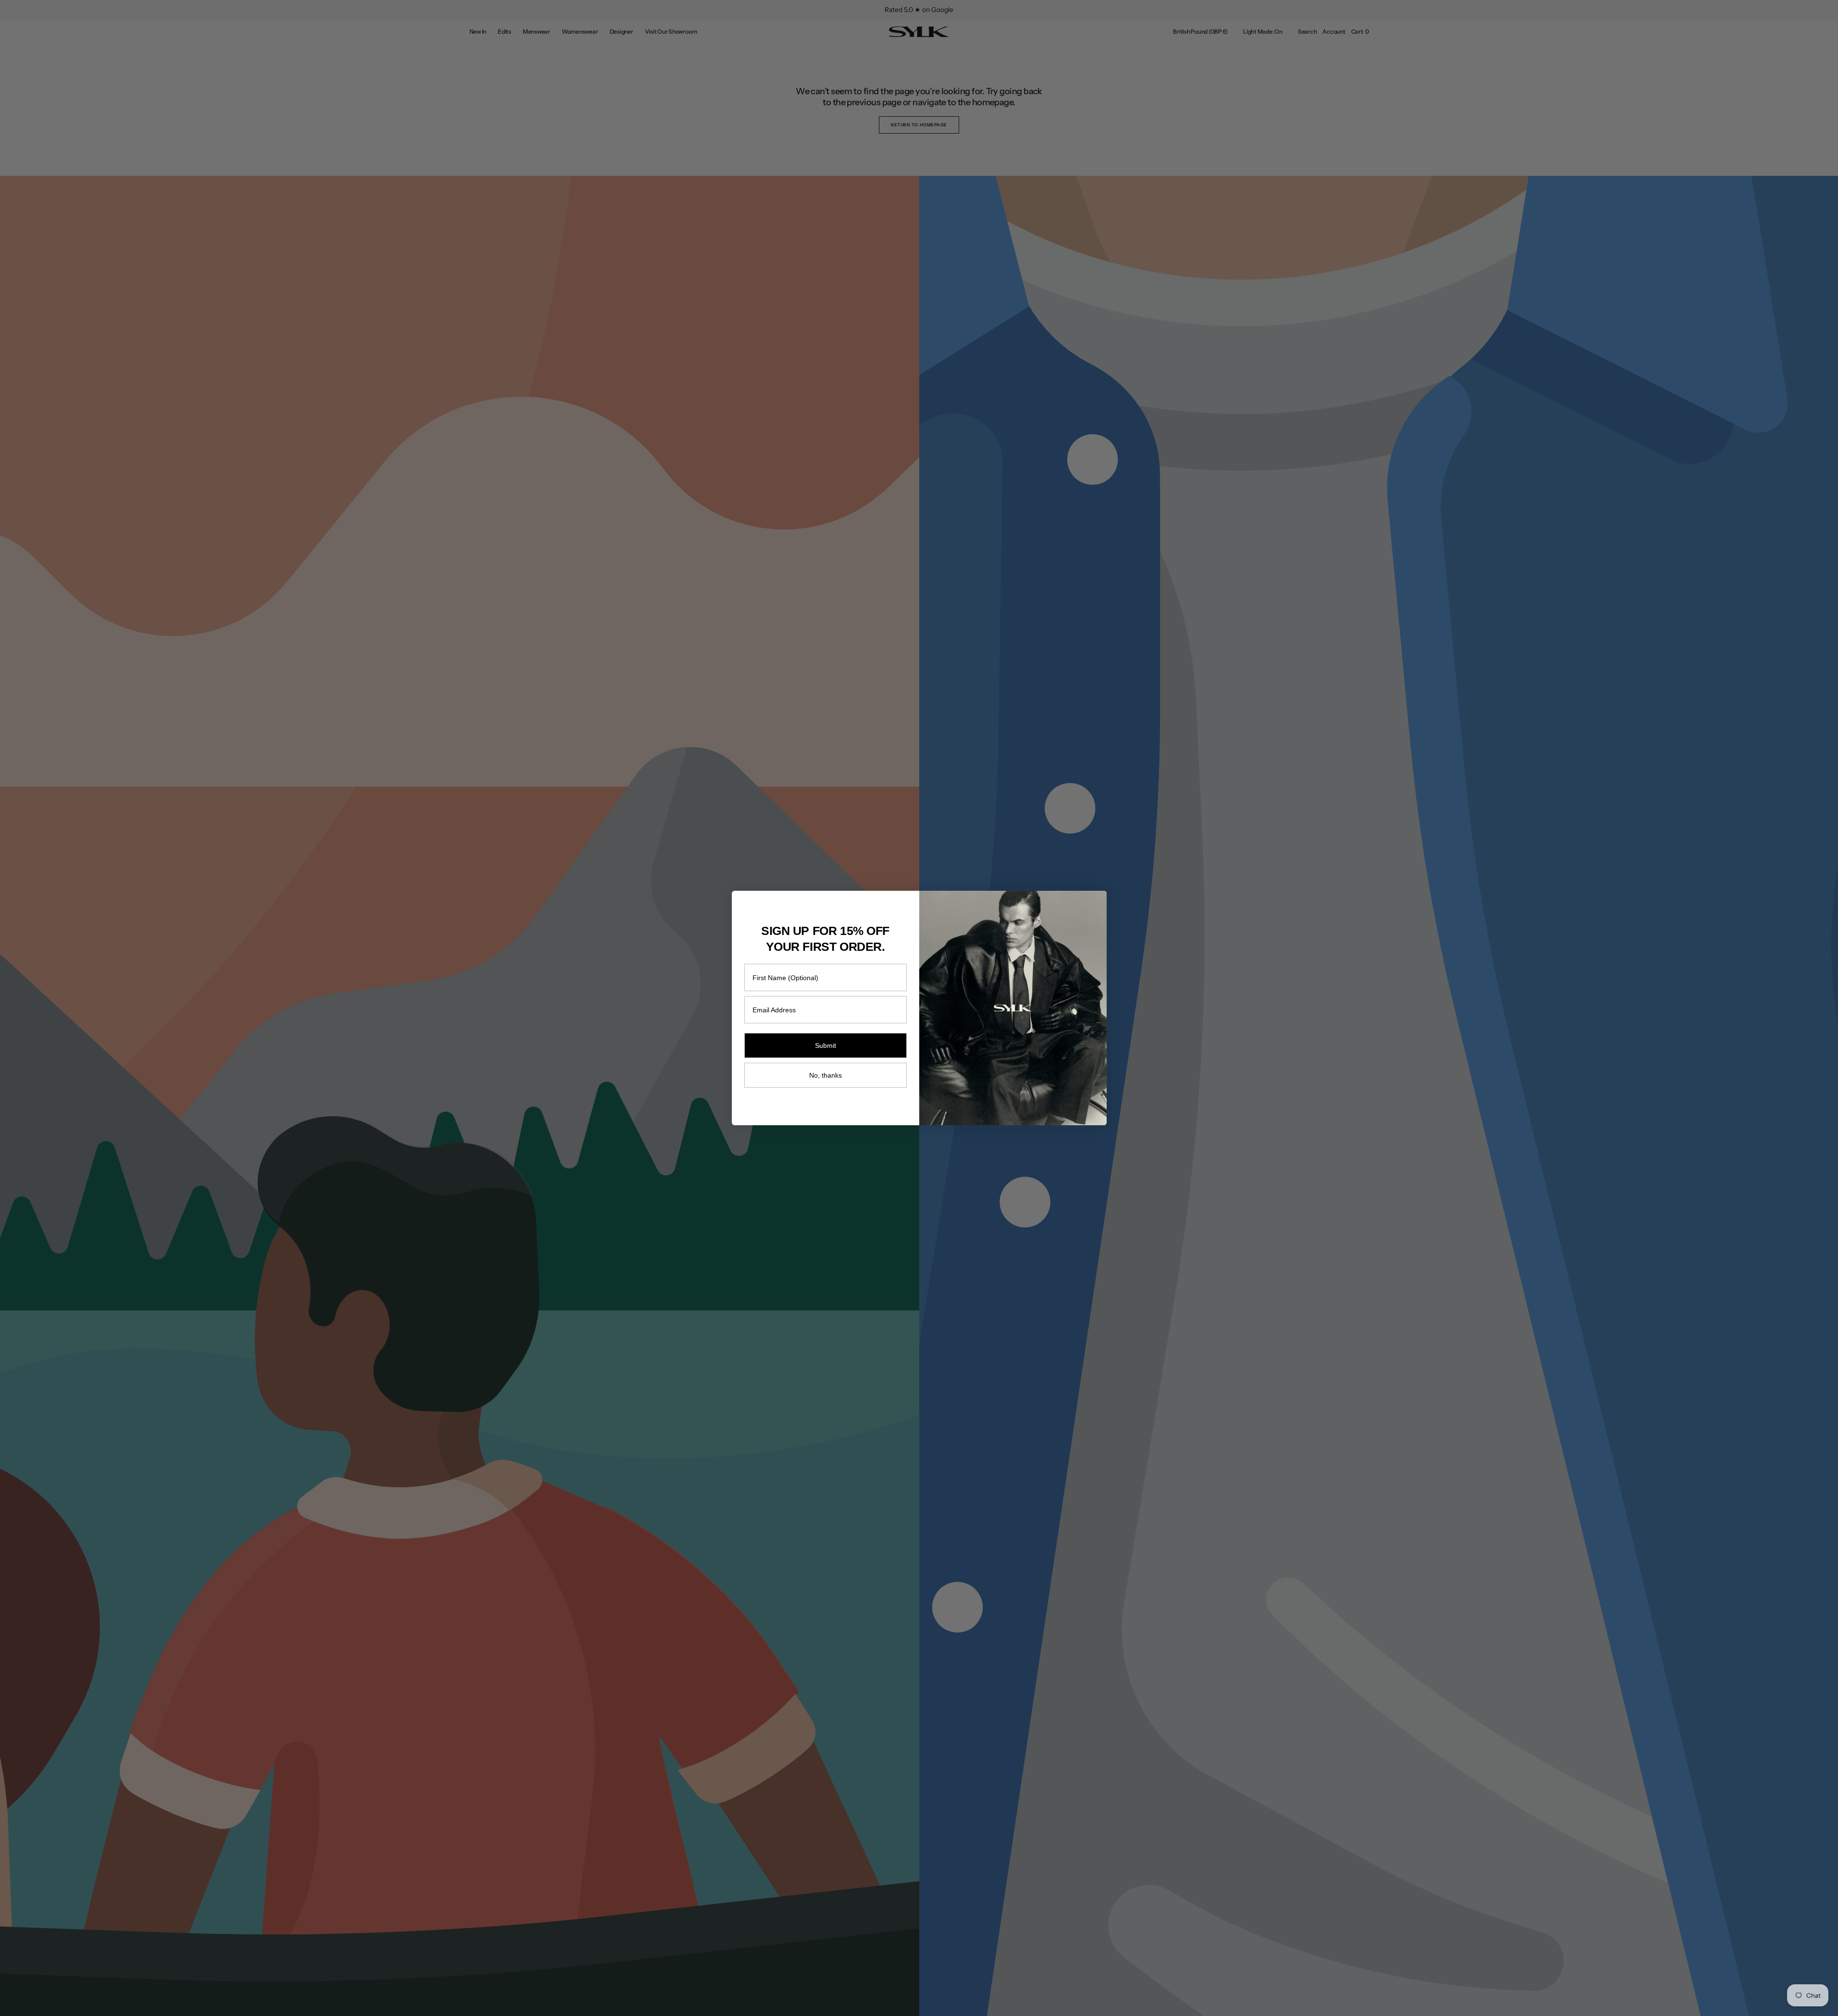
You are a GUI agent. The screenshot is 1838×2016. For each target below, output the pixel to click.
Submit (826, 1045)
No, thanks (826, 1075)
